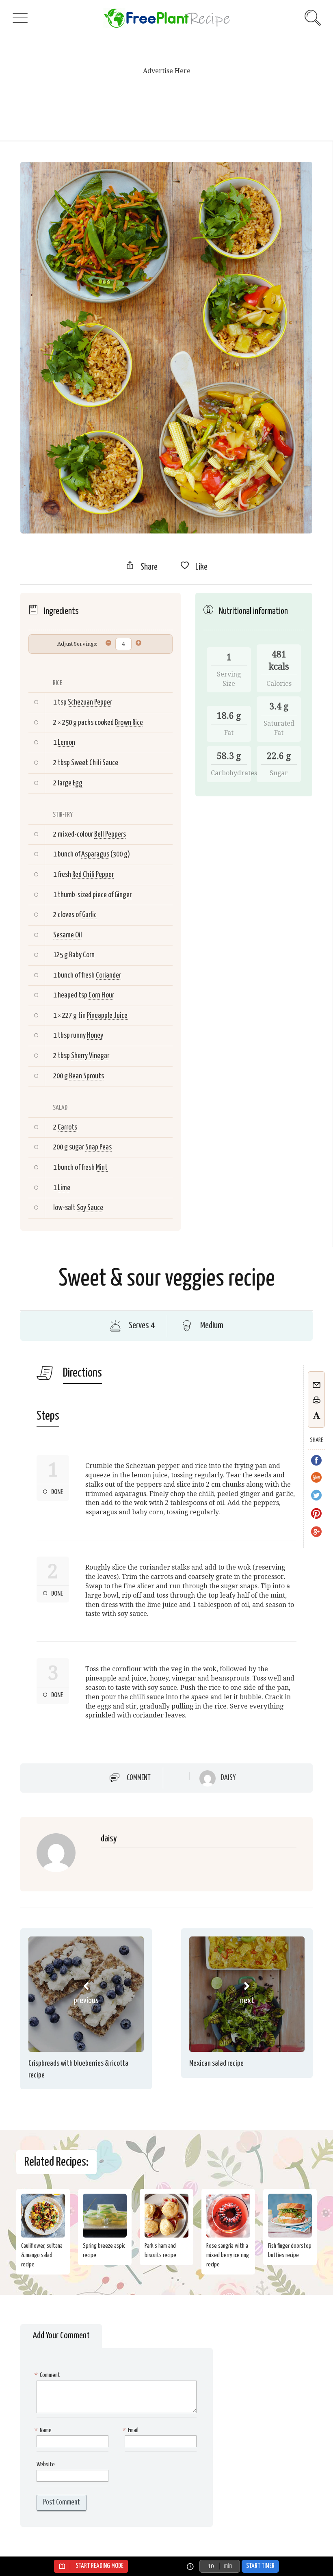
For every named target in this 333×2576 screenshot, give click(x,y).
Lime (64, 1188)
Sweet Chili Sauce (95, 763)
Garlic (89, 915)
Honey (95, 1035)
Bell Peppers (110, 834)
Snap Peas (98, 1147)
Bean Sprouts (86, 1076)
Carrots (67, 1127)
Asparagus (95, 854)
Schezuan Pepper (90, 702)
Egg (78, 783)
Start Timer (260, 2566)
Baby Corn (82, 955)
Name (44, 2430)
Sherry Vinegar (90, 1056)
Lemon (66, 743)
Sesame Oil (68, 935)
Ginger (123, 895)
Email (132, 2430)
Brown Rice (129, 723)
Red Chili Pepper (93, 875)
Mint (102, 1168)
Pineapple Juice (107, 1016)
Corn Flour (101, 995)
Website (46, 2464)
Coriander (108, 975)
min (228, 2566)
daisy (228, 1778)
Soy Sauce (90, 1208)
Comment (139, 1778)
